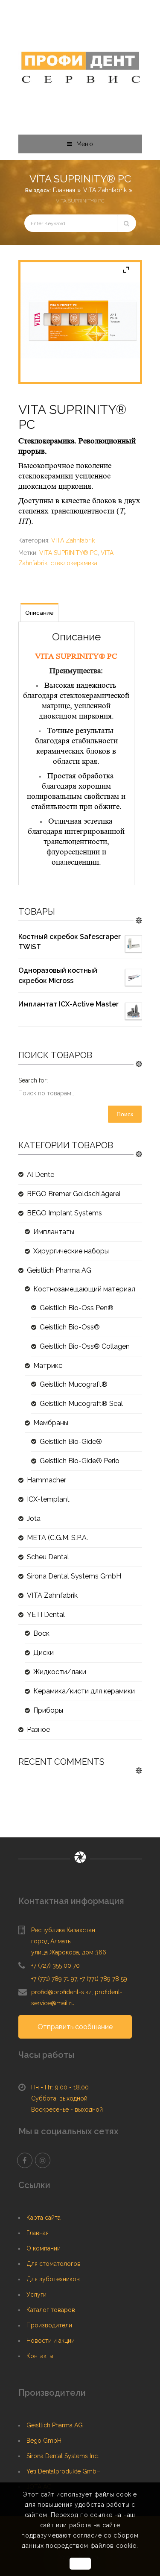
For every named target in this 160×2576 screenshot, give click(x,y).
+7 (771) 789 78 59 (103, 1979)
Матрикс (48, 1366)
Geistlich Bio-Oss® (70, 1327)
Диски (44, 1653)
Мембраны (51, 1423)
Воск (41, 1633)
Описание (39, 613)
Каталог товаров (51, 2310)
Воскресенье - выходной (67, 2110)
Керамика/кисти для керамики (84, 1691)
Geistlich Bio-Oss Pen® (77, 1308)
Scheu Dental (48, 1557)
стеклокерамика (74, 563)
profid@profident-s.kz (61, 1992)
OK (80, 2564)
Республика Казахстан (63, 1930)
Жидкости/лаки (60, 1672)
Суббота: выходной (59, 2098)
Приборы (48, 1710)
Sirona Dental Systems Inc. (63, 2456)
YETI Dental (46, 1615)
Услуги (36, 2294)
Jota (34, 1518)
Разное (38, 1730)
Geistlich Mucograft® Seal (81, 1404)
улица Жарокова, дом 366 (69, 1952)
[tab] (39, 613)
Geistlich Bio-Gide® (71, 1442)
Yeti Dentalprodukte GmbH (64, 2471)
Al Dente (41, 1175)
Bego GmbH (44, 2441)
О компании (44, 2248)
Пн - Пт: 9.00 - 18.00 (60, 2087)
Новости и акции (51, 2341)
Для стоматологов (54, 2264)
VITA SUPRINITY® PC (68, 553)
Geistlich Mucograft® (74, 1384)
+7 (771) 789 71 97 (54, 1979)
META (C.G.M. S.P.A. (57, 1538)
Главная (64, 190)
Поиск (125, 1114)
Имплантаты (54, 1232)
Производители (49, 2325)
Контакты (40, 2356)
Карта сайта (44, 2218)
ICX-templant (48, 1499)
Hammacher (47, 1480)
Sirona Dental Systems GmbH (74, 1576)
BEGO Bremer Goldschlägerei (74, 1194)
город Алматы (51, 1941)
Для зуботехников (53, 2279)
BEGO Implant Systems (64, 1213)
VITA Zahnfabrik (105, 190)
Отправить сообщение (75, 2027)
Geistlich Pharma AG (59, 1270)
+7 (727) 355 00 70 (55, 1966)
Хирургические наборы (71, 1251)
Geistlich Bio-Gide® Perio (80, 1461)
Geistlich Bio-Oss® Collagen (85, 1346)
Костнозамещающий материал (84, 1289)
